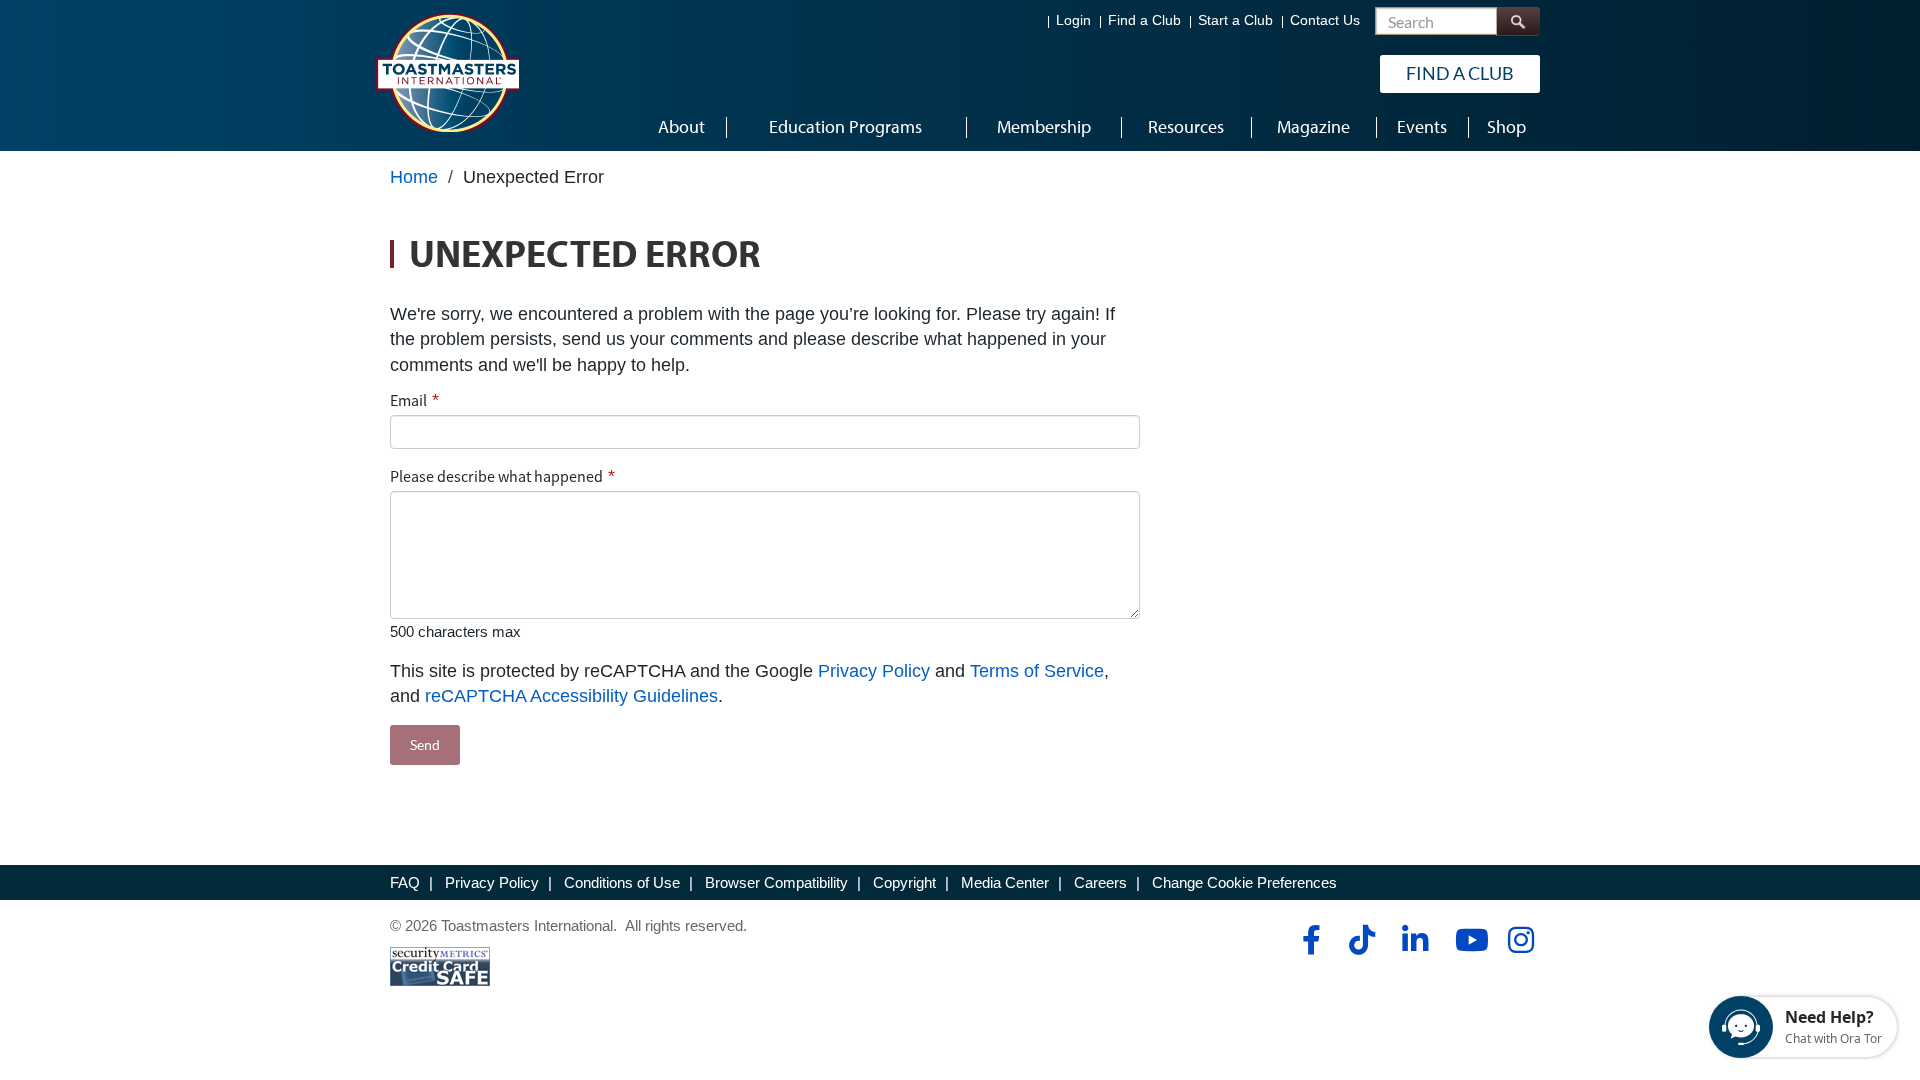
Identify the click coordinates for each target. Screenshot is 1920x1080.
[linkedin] (1414, 940)
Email (408, 400)
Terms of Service (1037, 671)
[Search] (1518, 21)
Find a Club (1144, 20)
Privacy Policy (874, 671)
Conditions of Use (622, 882)
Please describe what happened (496, 476)
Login (1073, 20)
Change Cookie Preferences (1244, 882)
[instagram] (1520, 940)
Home (414, 177)
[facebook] (1308, 940)
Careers (1100, 882)
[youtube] (1467, 940)
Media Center (1005, 882)
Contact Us (1325, 20)
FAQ (405, 882)
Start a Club (1235, 20)
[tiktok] (1361, 940)
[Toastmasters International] (447, 72)
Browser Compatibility (776, 882)
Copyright (904, 882)
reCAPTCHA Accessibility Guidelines (571, 696)
